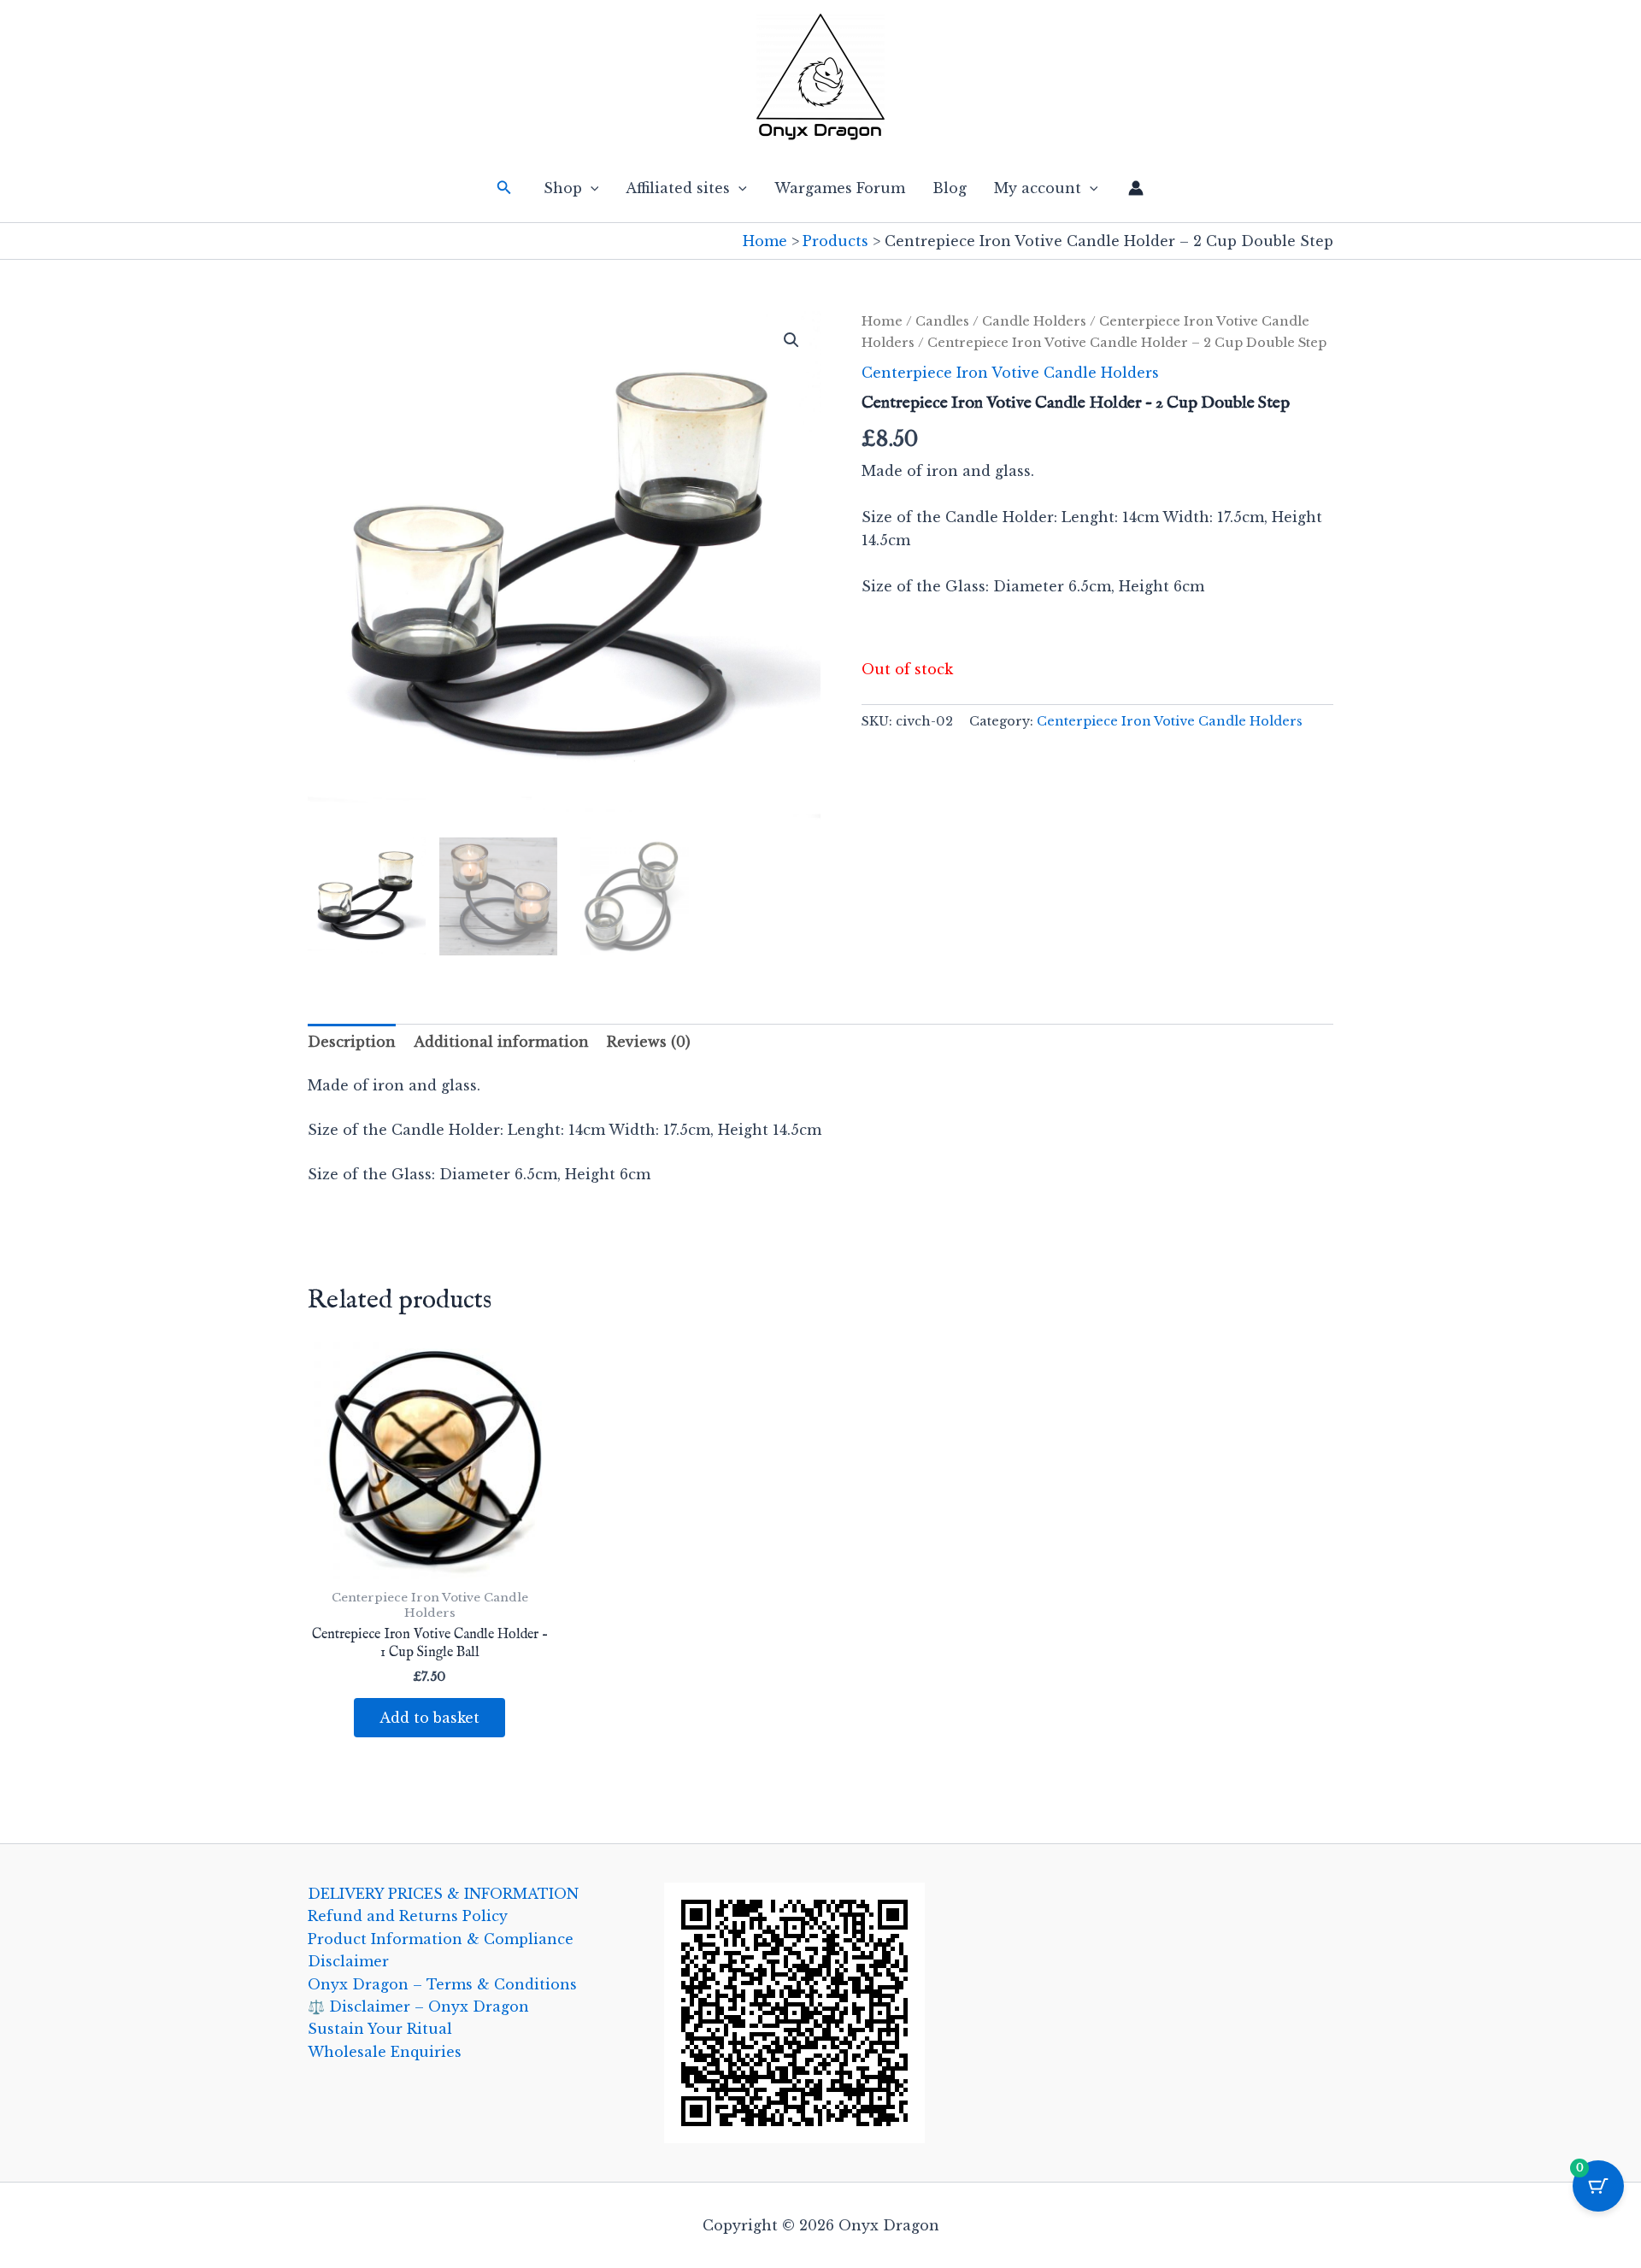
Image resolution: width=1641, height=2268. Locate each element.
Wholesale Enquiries (385, 2052)
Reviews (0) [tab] (649, 1042)
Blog (950, 188)
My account (1038, 188)
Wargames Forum (840, 188)
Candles (942, 321)
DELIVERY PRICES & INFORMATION (443, 1894)
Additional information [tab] (501, 1042)
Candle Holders (1034, 321)
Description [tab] (352, 1042)
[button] (504, 188)
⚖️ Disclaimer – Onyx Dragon (418, 2007)
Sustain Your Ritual (380, 2029)
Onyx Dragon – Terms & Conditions (442, 1984)
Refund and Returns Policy (408, 1916)
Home (882, 321)
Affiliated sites (678, 188)
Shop (563, 188)
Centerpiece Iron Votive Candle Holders (1010, 373)
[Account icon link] (1136, 188)
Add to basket (429, 1718)
